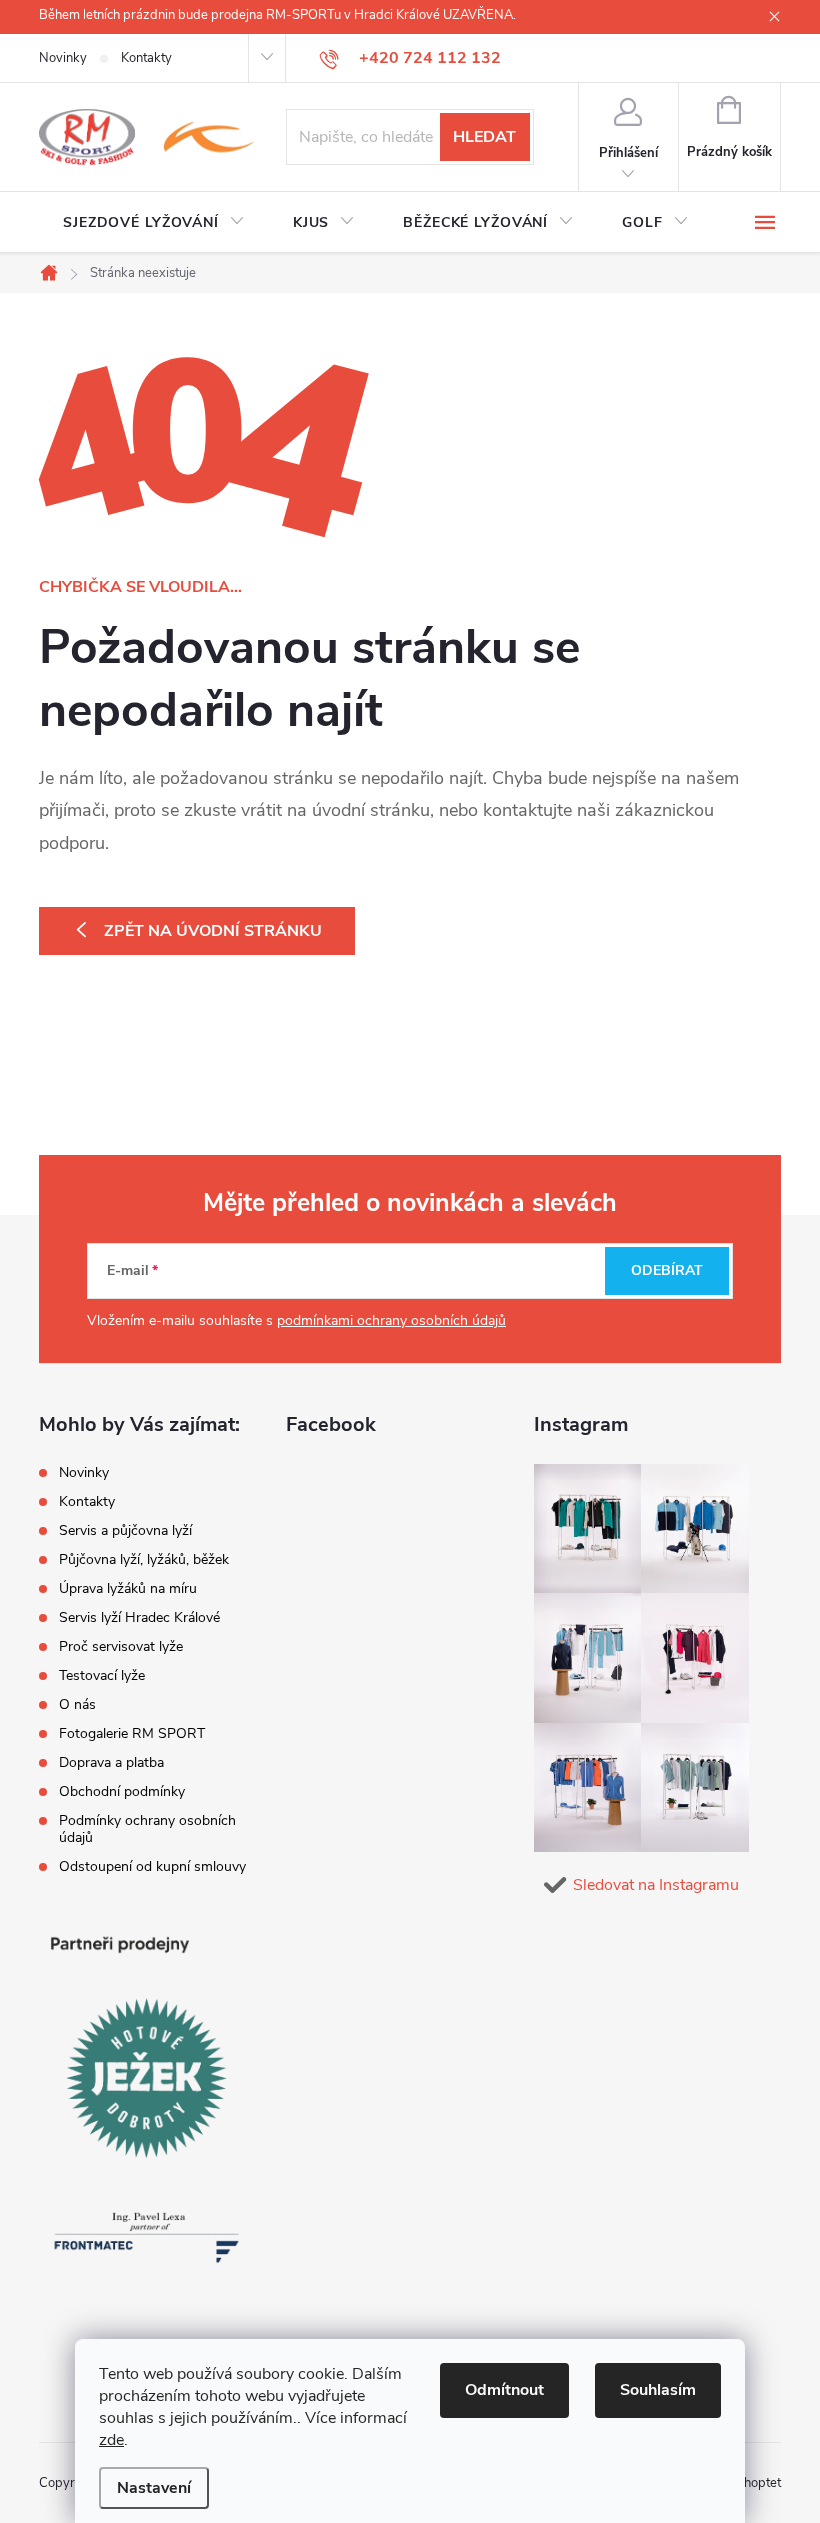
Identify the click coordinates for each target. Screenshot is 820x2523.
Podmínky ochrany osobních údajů (147, 1829)
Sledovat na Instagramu (656, 1885)
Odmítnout (504, 2390)
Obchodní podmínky (122, 1791)
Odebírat (667, 1270)
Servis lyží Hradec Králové (139, 1617)
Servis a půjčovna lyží (125, 1530)
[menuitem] (154, 223)
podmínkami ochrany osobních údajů (391, 1320)
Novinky (63, 58)
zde (111, 2440)
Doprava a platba (111, 1762)
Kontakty (146, 58)
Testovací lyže (102, 1675)
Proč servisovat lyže (121, 1646)
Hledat (484, 137)
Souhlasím (658, 2390)
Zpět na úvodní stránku (213, 931)
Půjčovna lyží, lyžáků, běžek (144, 1559)
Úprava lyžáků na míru (128, 1588)
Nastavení (154, 2488)
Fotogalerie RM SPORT (132, 1733)
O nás (77, 1704)
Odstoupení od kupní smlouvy (152, 1866)
